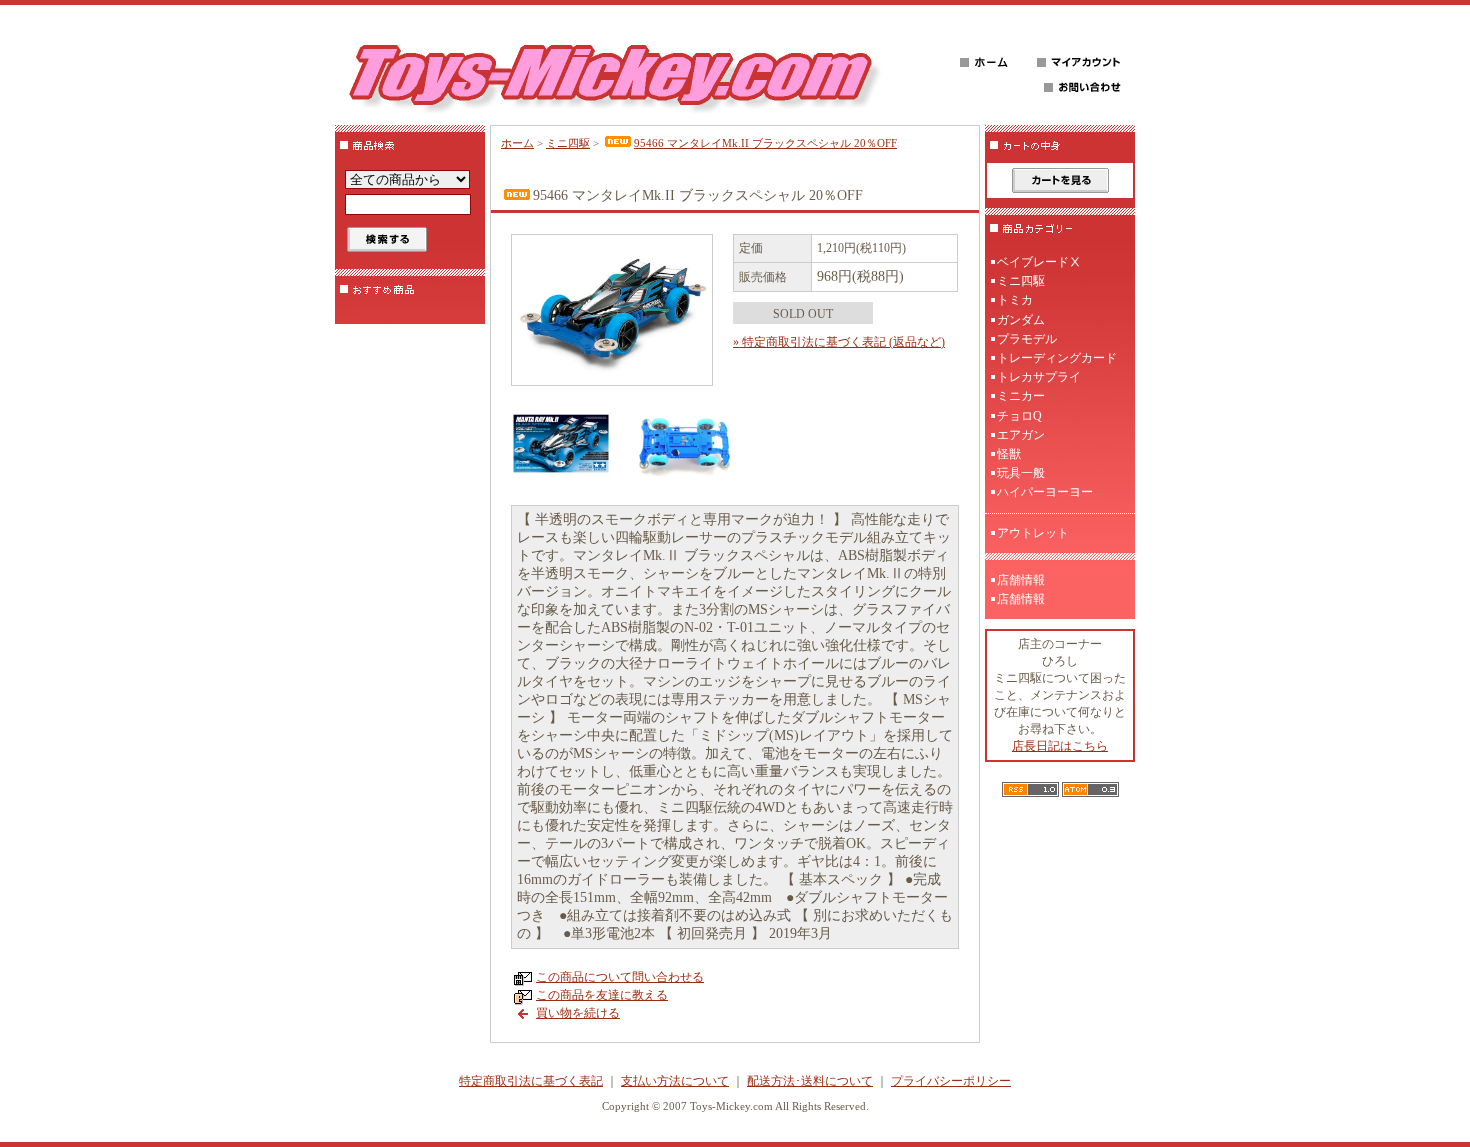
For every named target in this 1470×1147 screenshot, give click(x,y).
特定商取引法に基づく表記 (531, 1081)
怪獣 (1009, 454)
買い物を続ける (578, 1013)
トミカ (1015, 300)
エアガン (1021, 435)
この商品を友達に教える (602, 995)
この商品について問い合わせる (620, 977)
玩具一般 (1021, 473)
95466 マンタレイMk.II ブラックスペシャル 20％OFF (765, 143)
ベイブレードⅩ (1039, 262)
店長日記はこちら (1060, 746)
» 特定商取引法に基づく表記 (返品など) (839, 342)
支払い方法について (675, 1081)
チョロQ (1019, 416)
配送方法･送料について (810, 1081)
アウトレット (1033, 533)
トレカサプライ (1039, 377)
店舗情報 (1021, 580)
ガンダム (1021, 320)
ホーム (517, 143)
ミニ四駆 (568, 143)
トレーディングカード (1057, 358)
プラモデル (1027, 339)
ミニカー (1021, 396)
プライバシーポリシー (951, 1081)
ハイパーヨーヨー (1045, 492)
